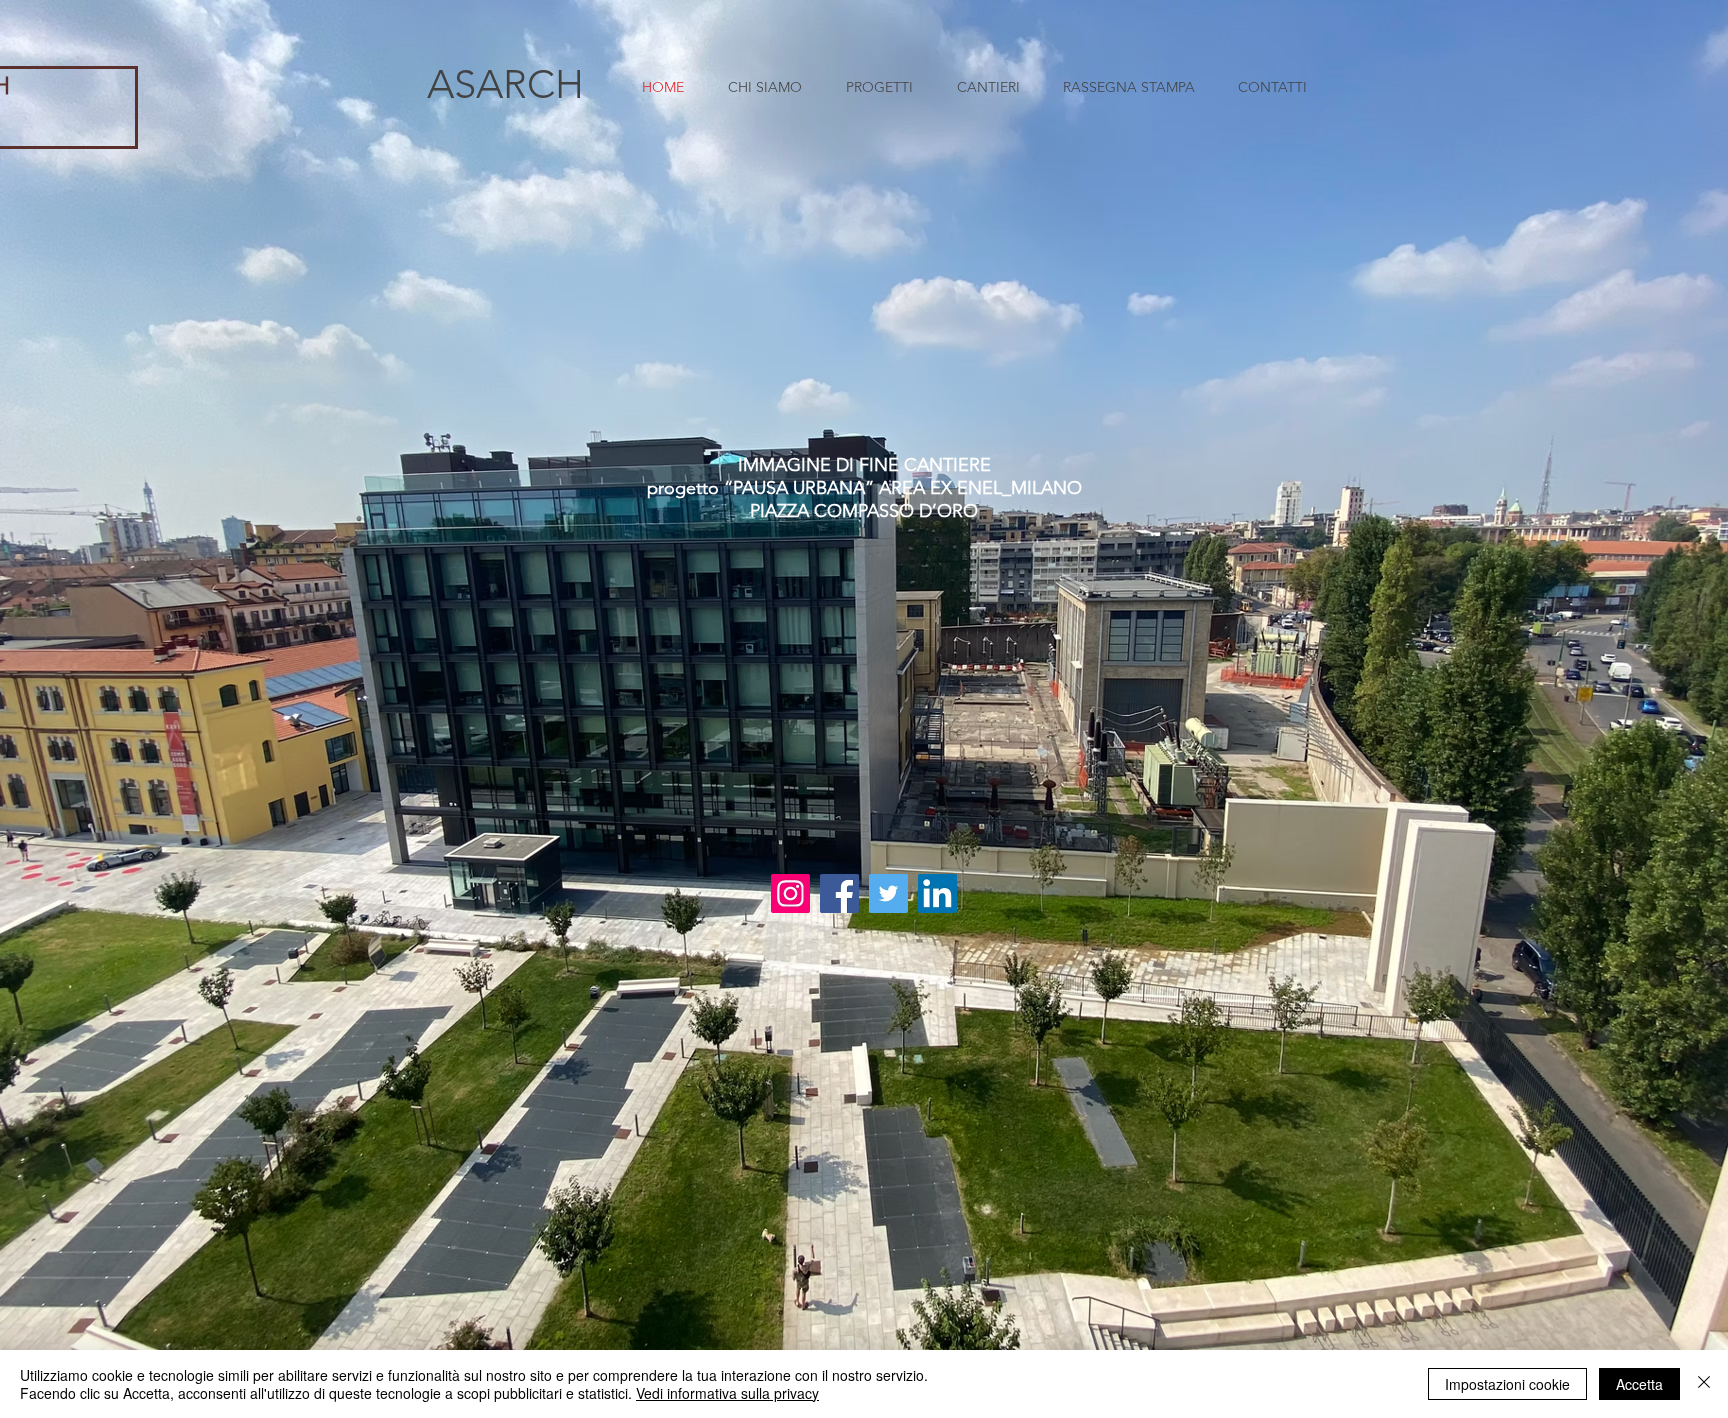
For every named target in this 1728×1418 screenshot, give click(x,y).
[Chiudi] (1704, 1384)
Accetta (1639, 1384)
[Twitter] (888, 893)
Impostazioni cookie (1507, 1384)
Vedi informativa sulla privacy (727, 1393)
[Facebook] (839, 893)
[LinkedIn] (937, 893)
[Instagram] (790, 893)
